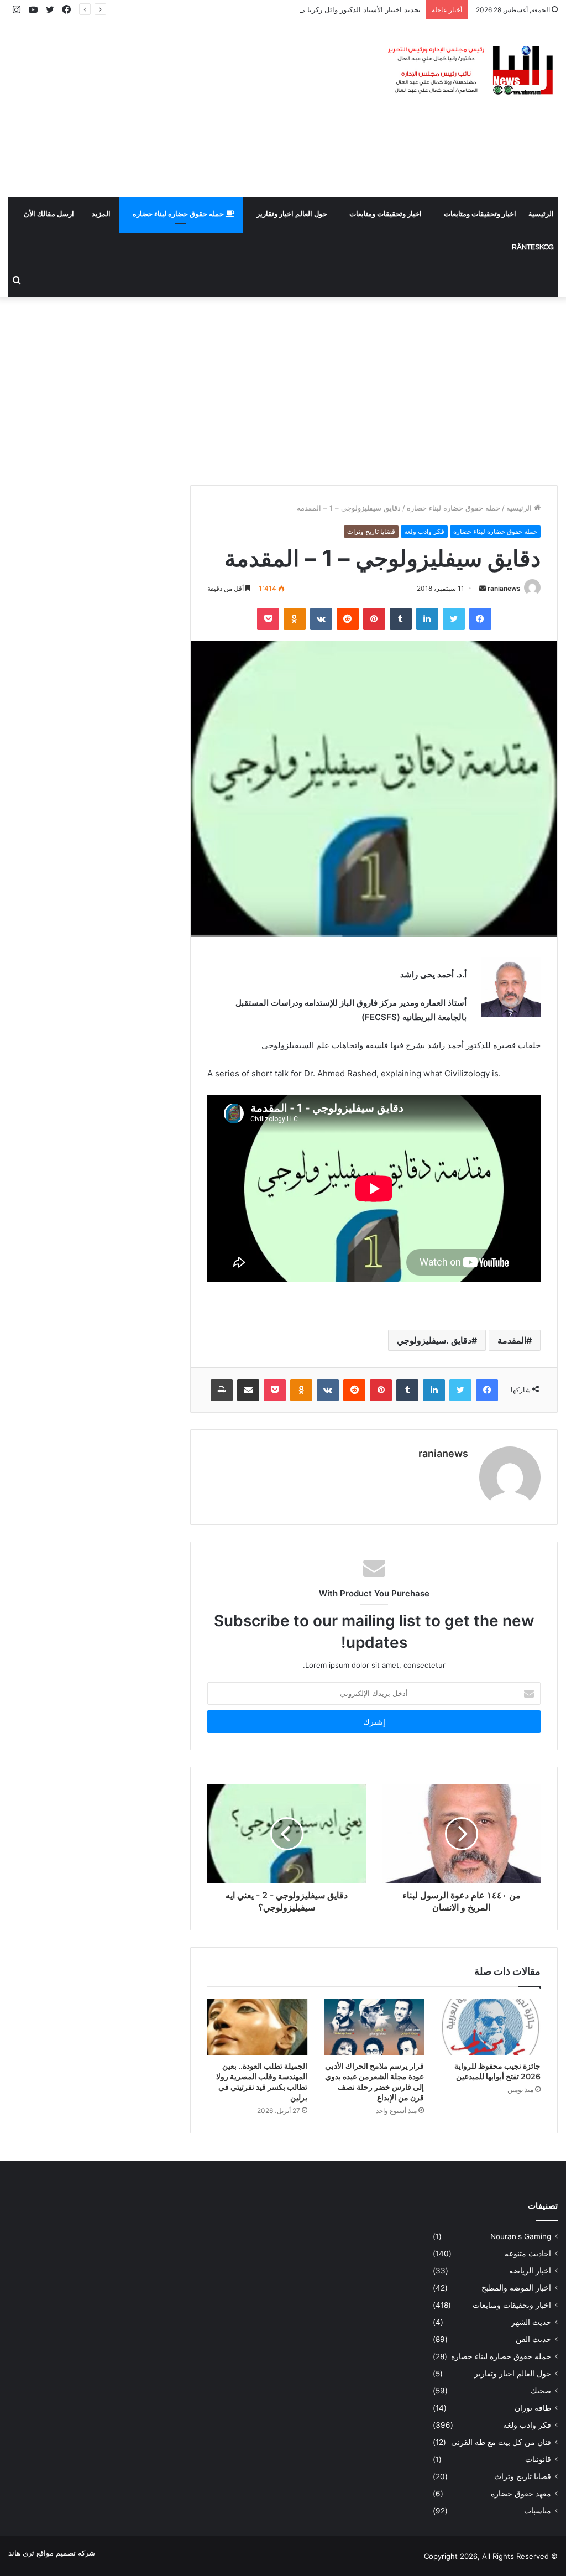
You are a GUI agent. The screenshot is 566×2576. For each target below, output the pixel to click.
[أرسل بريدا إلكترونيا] (483, 588)
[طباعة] (222, 1390)
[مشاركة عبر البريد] (248, 1390)
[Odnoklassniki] (295, 619)
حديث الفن (533, 2339)
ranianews (504, 588)
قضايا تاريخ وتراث (371, 531)
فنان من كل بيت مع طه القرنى (501, 2442)
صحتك (541, 2391)
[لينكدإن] (427, 619)
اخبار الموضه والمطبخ (516, 2288)
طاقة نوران (533, 2408)
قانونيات (538, 2459)
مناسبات (538, 2511)
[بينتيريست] (374, 619)
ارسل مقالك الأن (49, 214)
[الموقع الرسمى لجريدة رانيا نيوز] (472, 71)
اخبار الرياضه (530, 2271)
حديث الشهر (531, 2322)
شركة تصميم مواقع (66, 2553)
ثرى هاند (21, 2553)
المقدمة (512, 1340)
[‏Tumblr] (401, 619)
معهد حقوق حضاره (521, 2494)
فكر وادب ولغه (424, 531)
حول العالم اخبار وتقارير (292, 214)
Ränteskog (533, 247)
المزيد (101, 214)
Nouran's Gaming (521, 2236)
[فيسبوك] (480, 619)
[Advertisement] (189, 109)
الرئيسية (541, 214)
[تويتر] (454, 619)
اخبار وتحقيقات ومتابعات (480, 214)
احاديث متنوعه (528, 2254)
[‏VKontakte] (321, 619)
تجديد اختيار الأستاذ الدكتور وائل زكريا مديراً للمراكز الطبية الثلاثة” (321, 9)
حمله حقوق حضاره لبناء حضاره (179, 214)
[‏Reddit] (348, 619)
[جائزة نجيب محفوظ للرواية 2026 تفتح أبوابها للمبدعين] (491, 2027)
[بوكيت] (268, 619)
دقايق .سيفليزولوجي (434, 1340)
